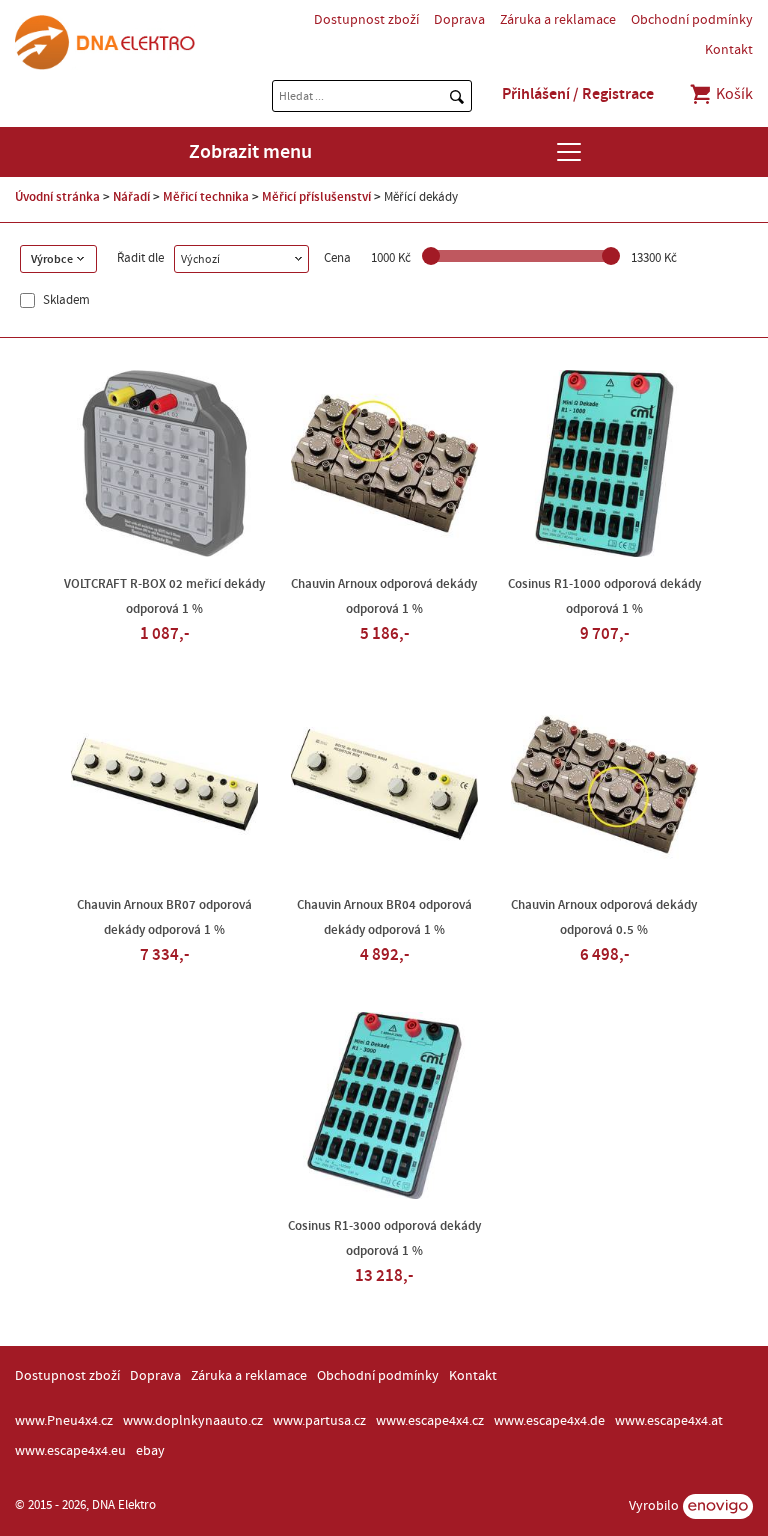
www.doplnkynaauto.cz (193, 1421)
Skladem (65, 300)
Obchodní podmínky (692, 20)
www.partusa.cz (319, 1421)
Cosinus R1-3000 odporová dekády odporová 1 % (384, 1238)
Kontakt (729, 50)
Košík (733, 94)
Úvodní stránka (57, 197)
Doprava (459, 20)
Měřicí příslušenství (316, 197)
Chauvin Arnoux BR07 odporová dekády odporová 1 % (164, 917)
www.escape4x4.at (669, 1421)
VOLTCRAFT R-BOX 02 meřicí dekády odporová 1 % (164, 596)
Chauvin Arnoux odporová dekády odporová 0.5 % (604, 917)
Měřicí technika (206, 197)
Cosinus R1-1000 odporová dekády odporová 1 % (604, 596)
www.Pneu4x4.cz (64, 1421)
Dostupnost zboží (366, 20)
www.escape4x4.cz (430, 1421)
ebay (150, 1451)
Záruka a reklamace (558, 20)
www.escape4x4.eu (70, 1451)
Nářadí (131, 197)
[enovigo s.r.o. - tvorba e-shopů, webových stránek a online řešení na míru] (718, 1506)
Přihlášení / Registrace (578, 94)
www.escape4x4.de (549, 1421)
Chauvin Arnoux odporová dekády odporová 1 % (384, 596)
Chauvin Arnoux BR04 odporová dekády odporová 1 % (384, 917)
